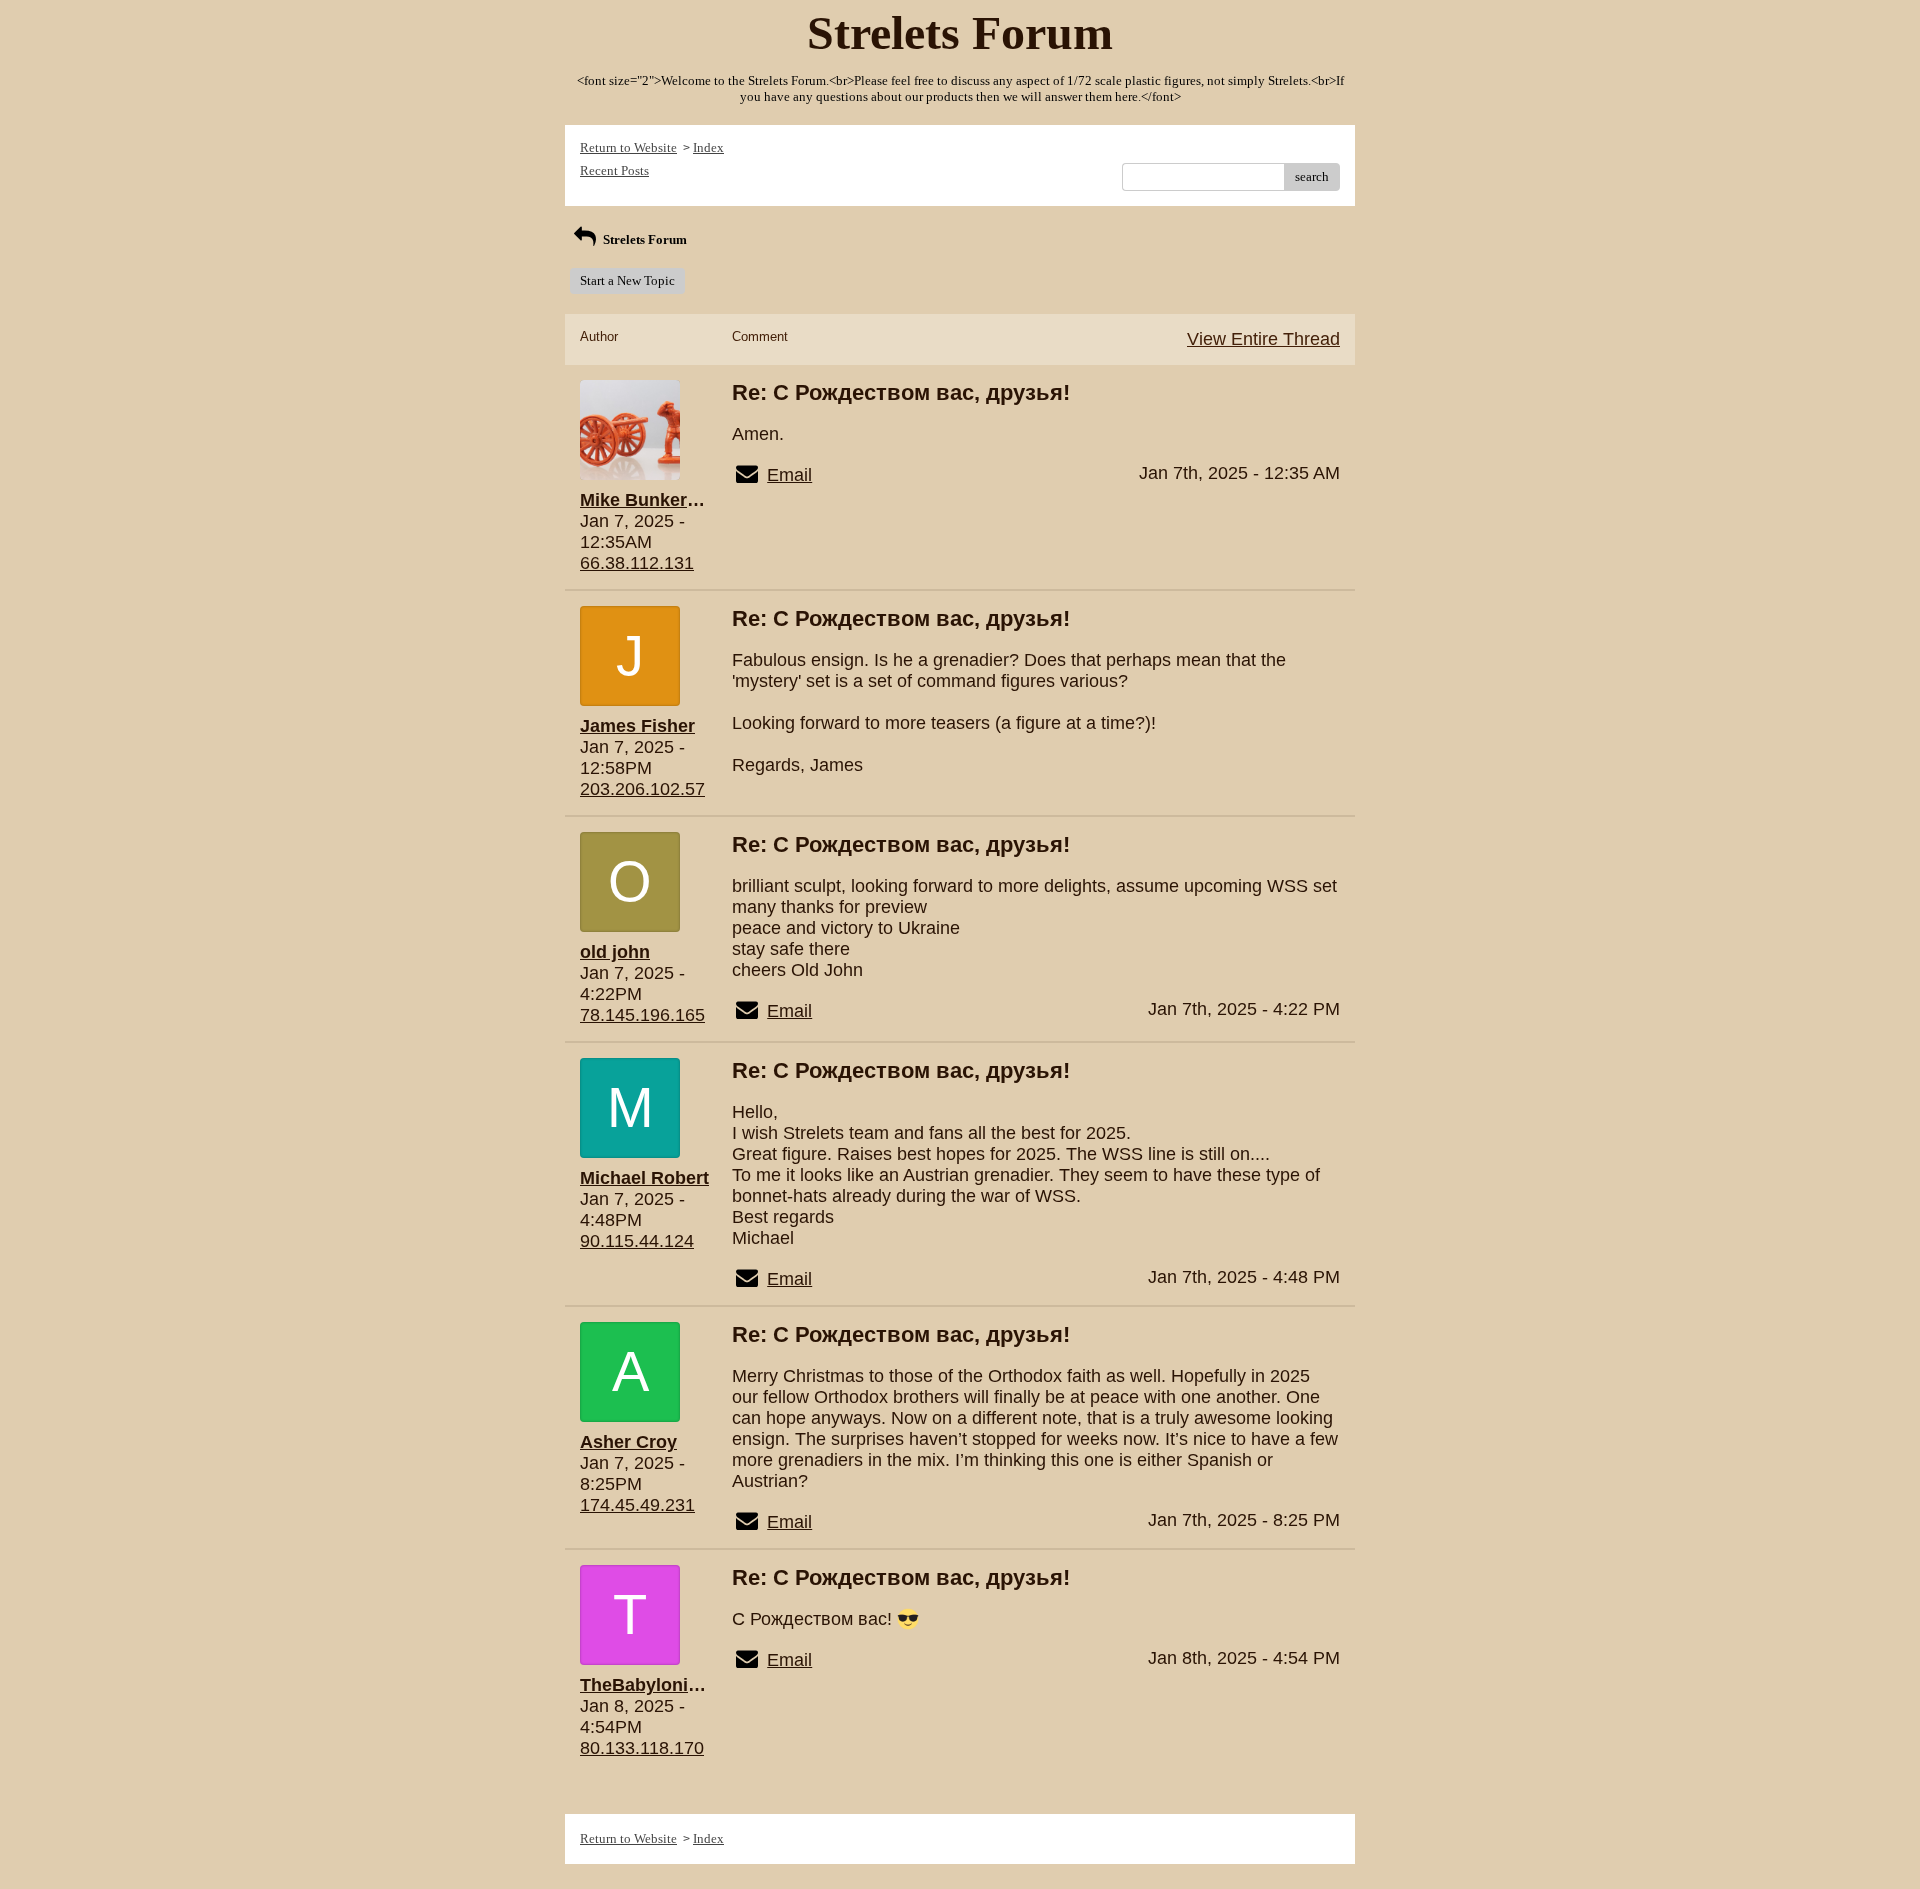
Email (789, 475)
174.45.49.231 (637, 1505)
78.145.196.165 (642, 1015)
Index (708, 147)
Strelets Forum (643, 239)
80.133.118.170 (642, 1748)
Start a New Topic (627, 280)
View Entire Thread (1263, 339)
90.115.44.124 (637, 1241)
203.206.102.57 (642, 789)
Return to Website (628, 147)
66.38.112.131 (637, 563)
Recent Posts (614, 170)
